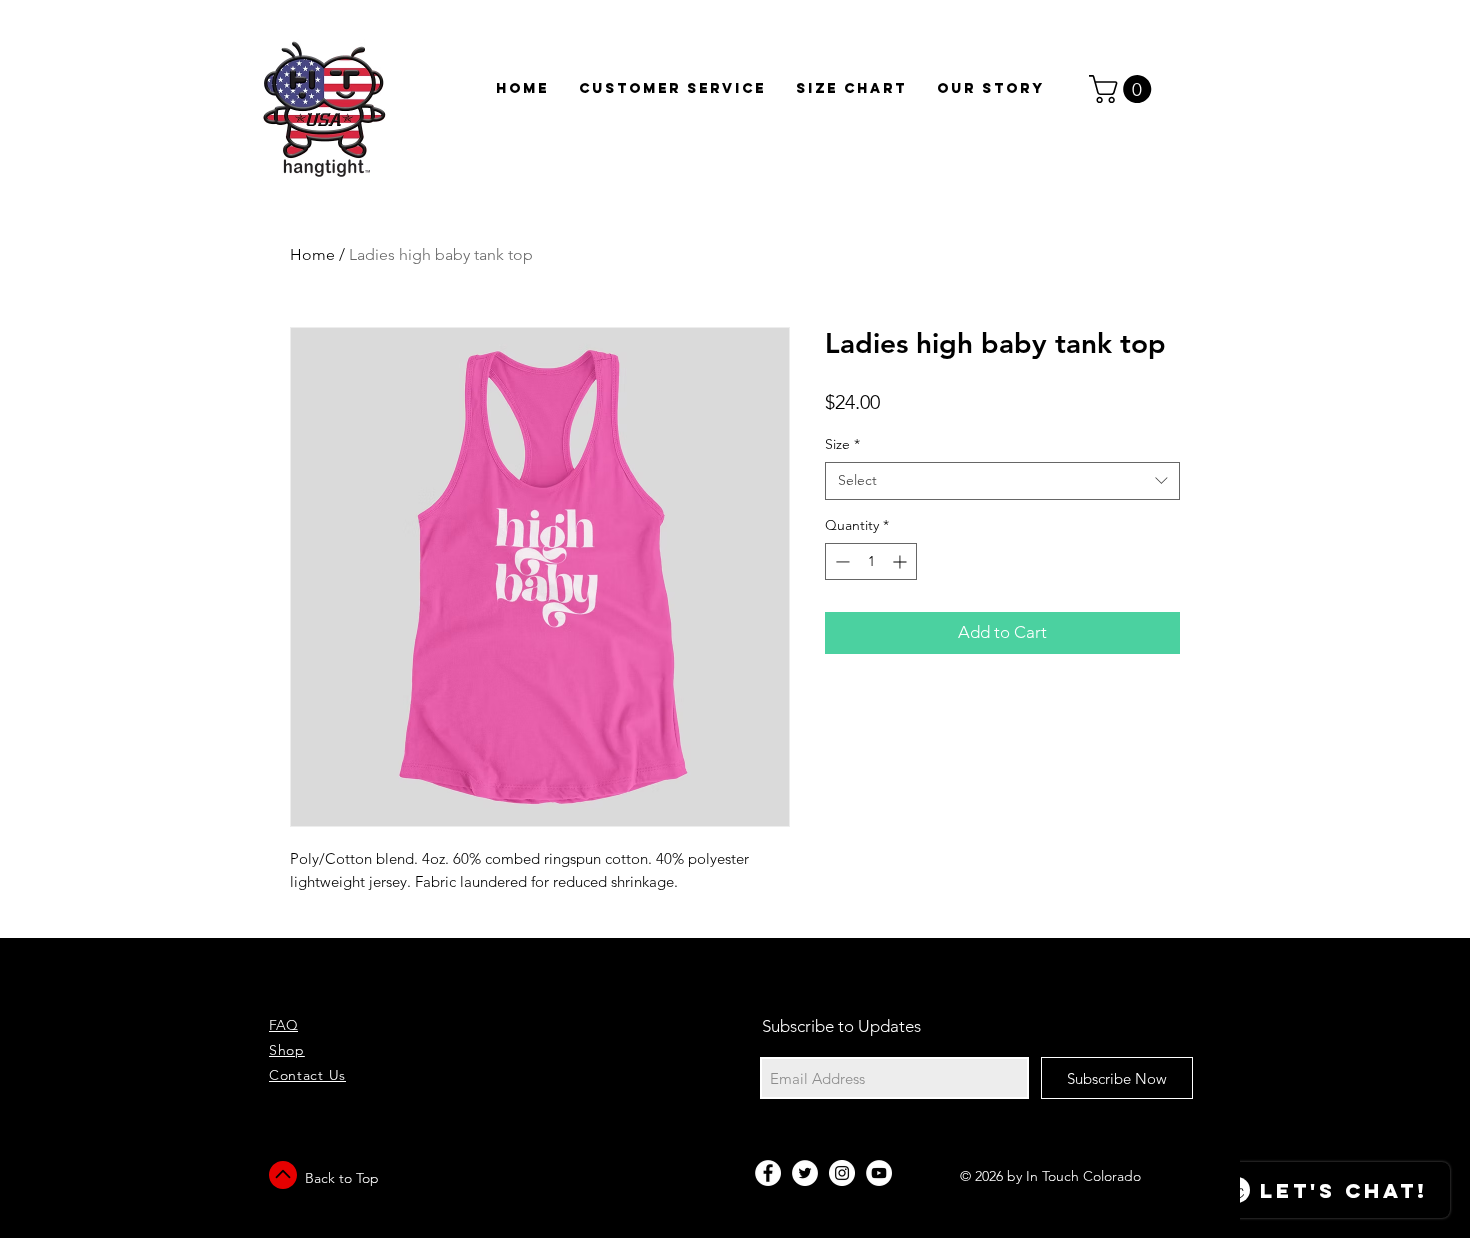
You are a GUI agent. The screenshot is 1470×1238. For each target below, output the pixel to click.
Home (312, 254)
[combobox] (1002, 481)
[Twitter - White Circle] (805, 1173)
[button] (1123, 89)
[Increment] (901, 561)
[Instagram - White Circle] (842, 1173)
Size (842, 444)
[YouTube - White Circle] (879, 1173)
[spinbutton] (871, 561)
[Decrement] (840, 561)
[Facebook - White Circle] (768, 1173)
